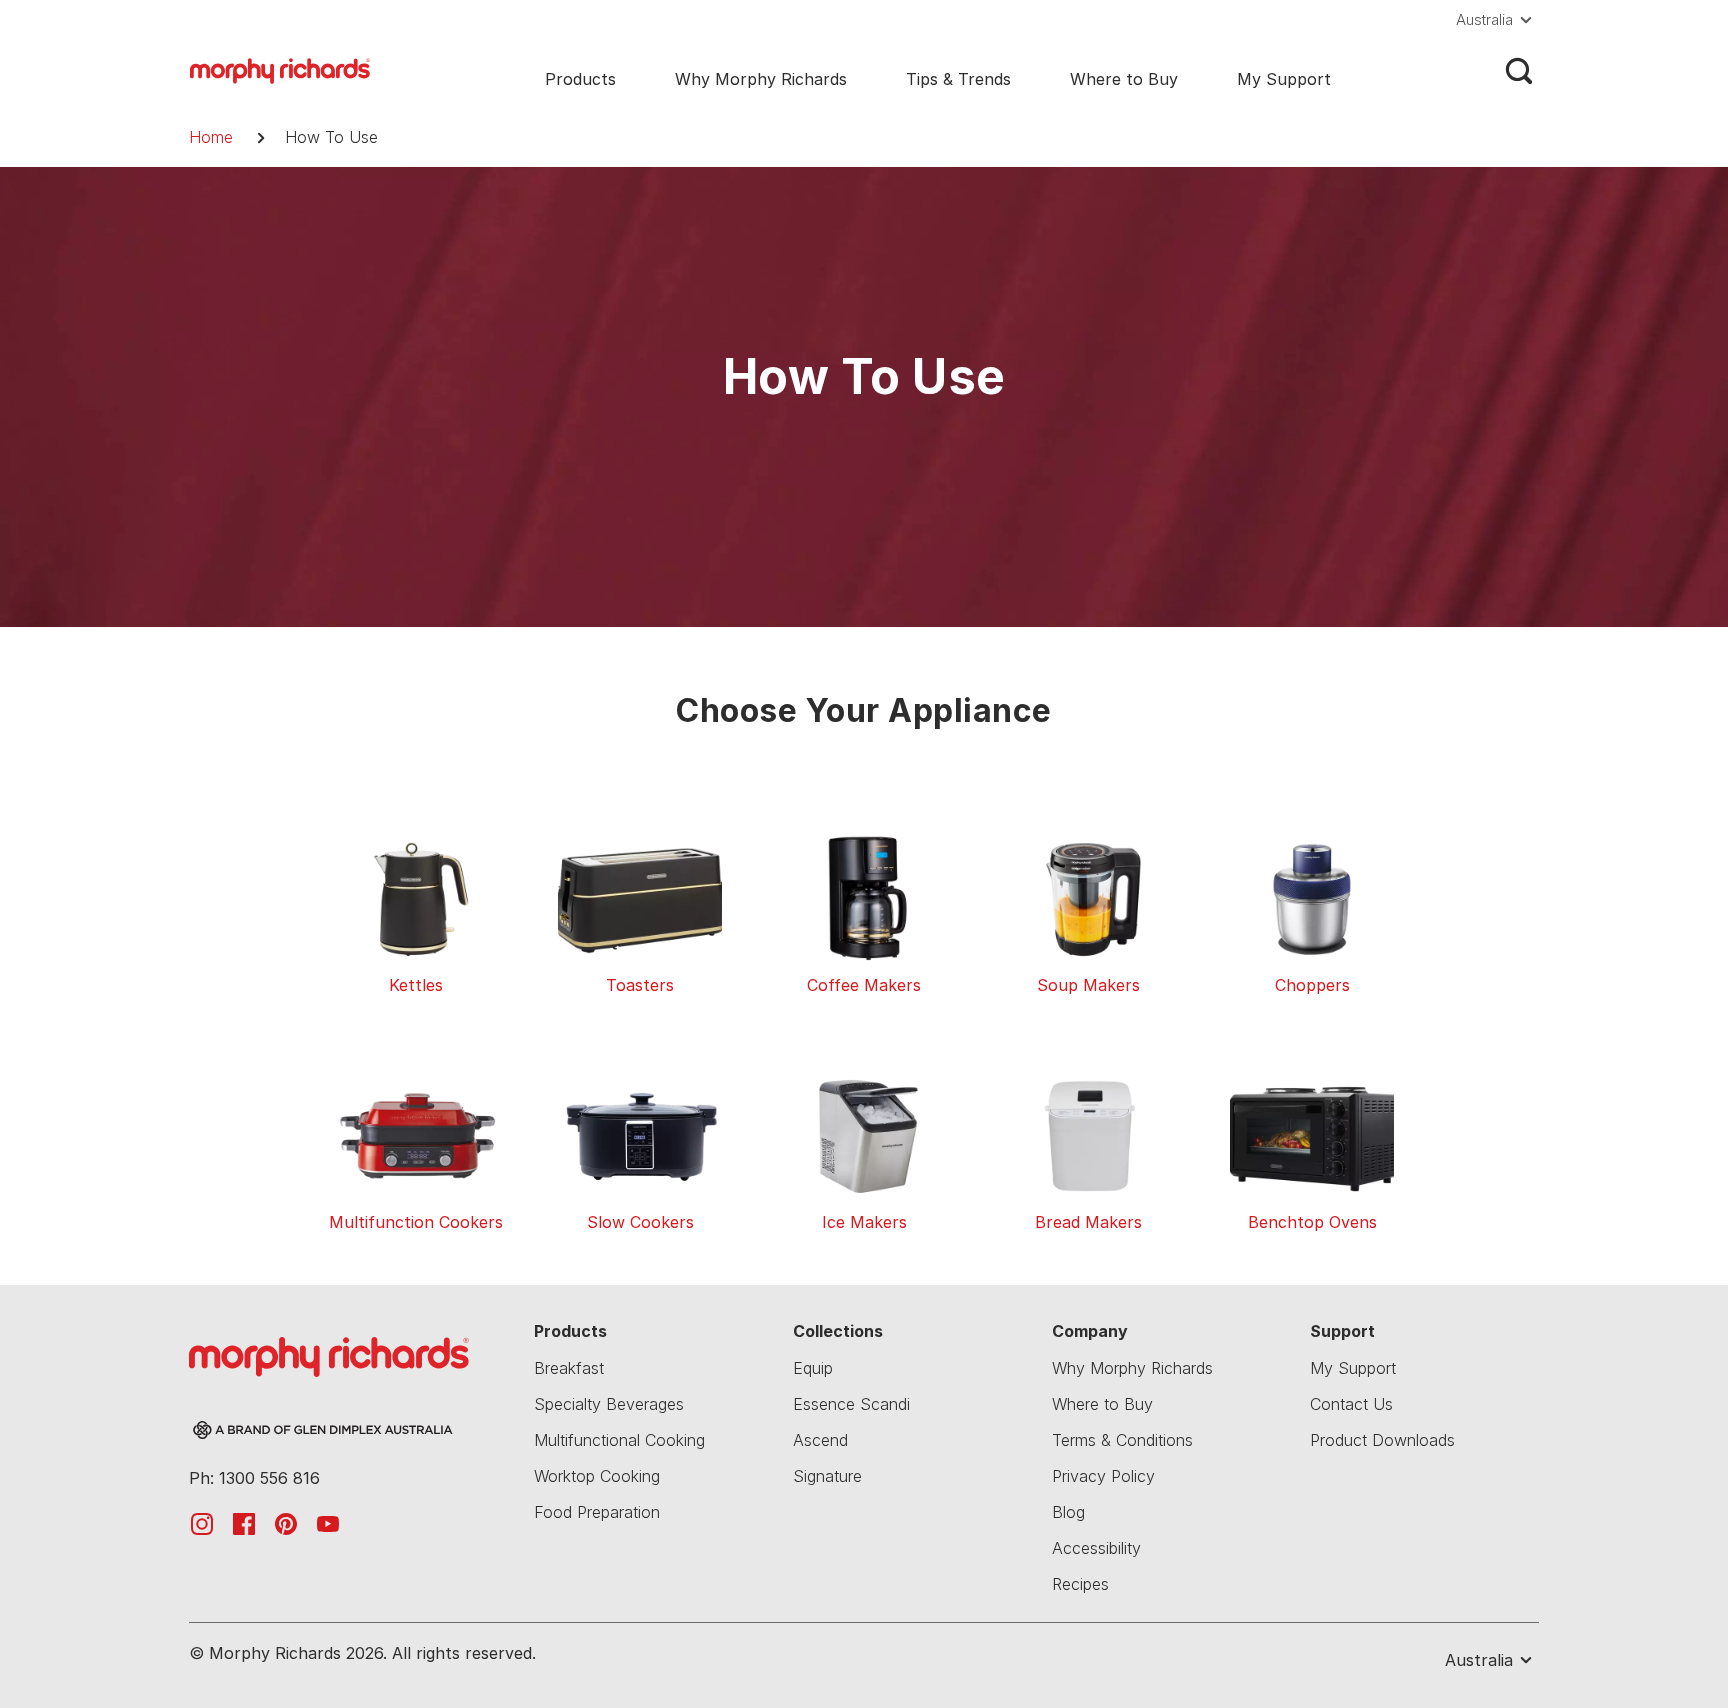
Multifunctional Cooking (619, 1440)
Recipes (1080, 1584)
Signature (827, 1476)
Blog (1068, 1512)
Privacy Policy (1103, 1476)
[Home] (280, 69)
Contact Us (1351, 1404)
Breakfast (569, 1368)
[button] (1497, 20)
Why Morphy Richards (761, 79)
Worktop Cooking (597, 1476)
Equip (813, 1368)
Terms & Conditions (1122, 1440)
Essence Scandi (851, 1404)
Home (211, 137)
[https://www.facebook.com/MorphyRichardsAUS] (244, 1522)
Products (580, 79)
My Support (1284, 79)
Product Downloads (1382, 1440)
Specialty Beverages (609, 1404)
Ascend (820, 1440)
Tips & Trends (958, 79)
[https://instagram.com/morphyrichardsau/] (202, 1522)
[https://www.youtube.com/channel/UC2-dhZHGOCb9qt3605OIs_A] (328, 1522)
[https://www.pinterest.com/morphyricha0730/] (286, 1522)
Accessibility (1096, 1548)
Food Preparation (597, 1512)
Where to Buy (1124, 79)
